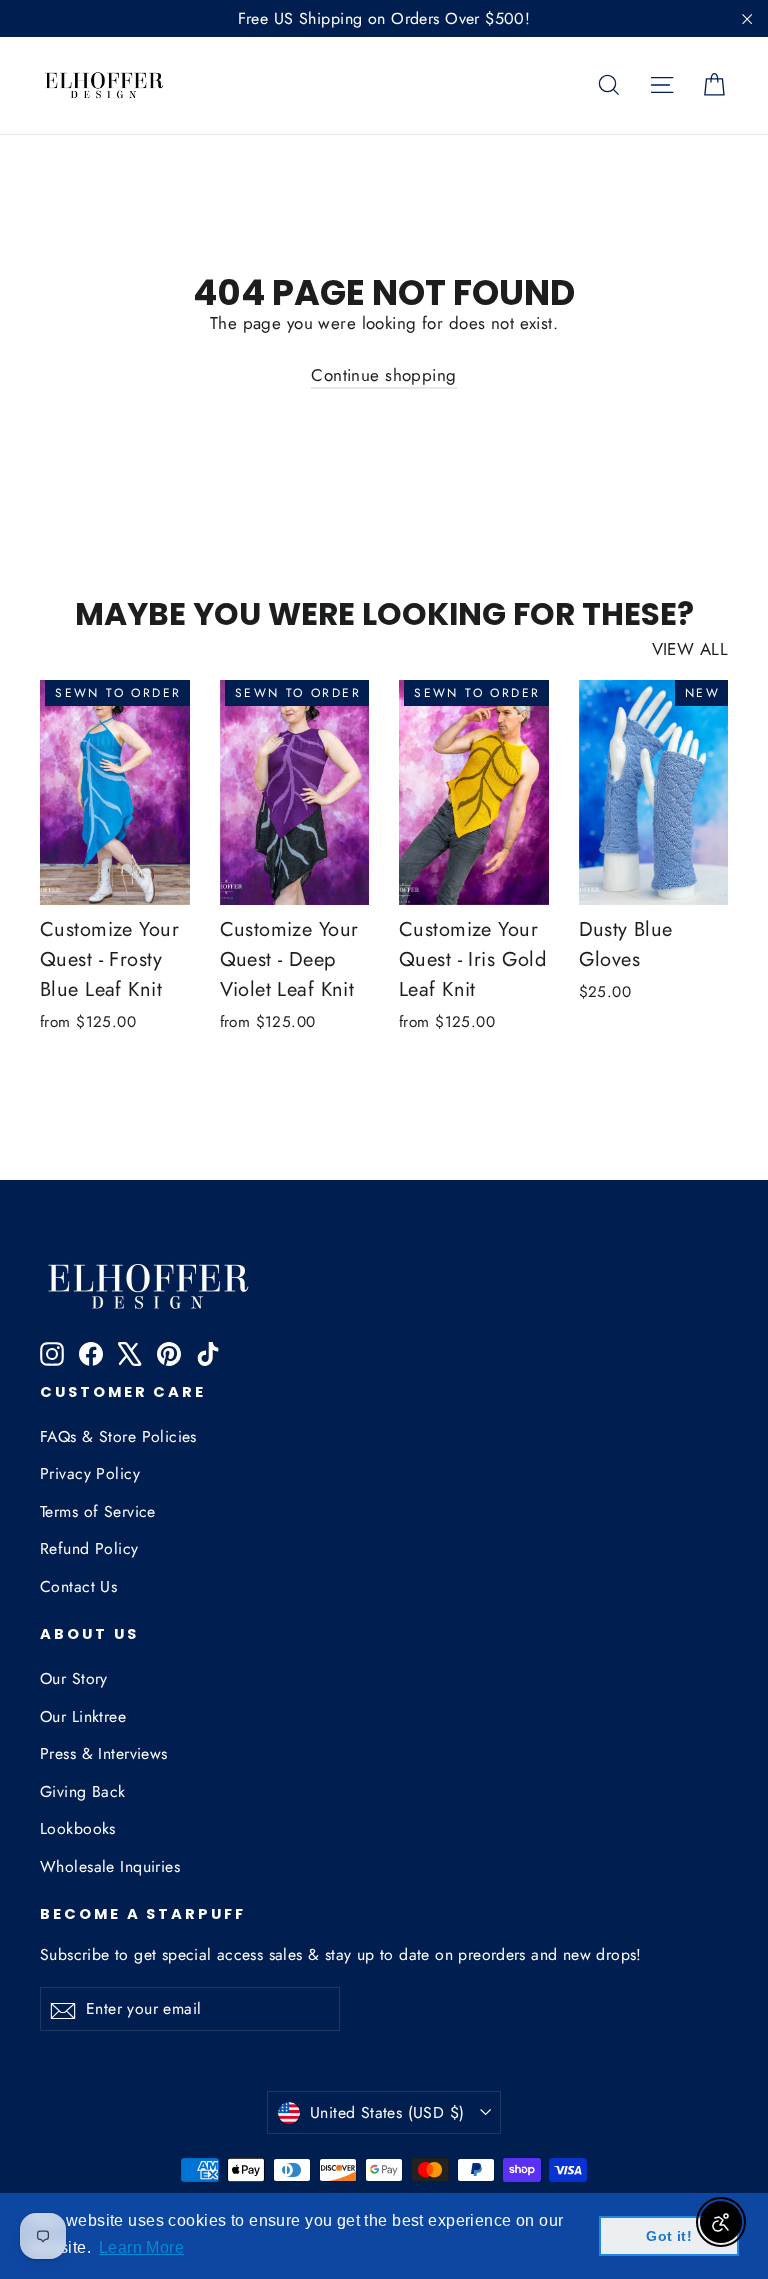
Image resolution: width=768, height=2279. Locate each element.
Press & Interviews (104, 1753)
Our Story (74, 1678)
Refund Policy (89, 1548)
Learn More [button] (141, 2247)
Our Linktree (83, 1716)
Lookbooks (78, 1828)
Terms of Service (98, 1511)
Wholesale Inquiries (110, 1866)
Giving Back (83, 1791)
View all (690, 649)
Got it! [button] (669, 2236)
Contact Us (78, 1586)
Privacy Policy (90, 1473)
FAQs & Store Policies (118, 1436)
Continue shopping (383, 375)
